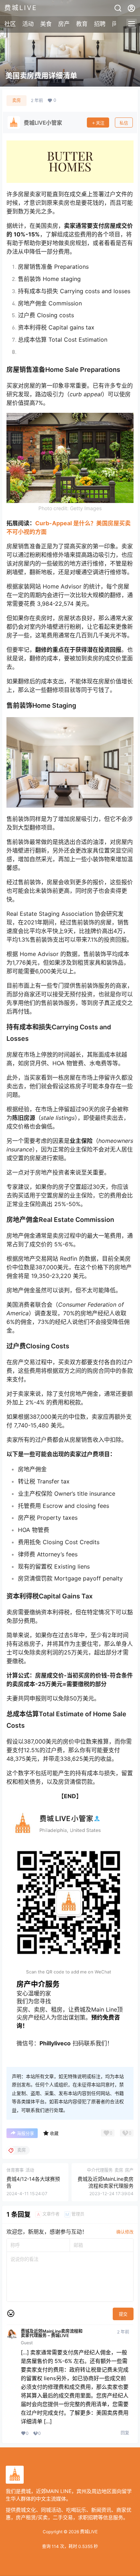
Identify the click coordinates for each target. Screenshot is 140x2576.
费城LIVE (88, 2532)
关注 (100, 123)
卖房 (17, 100)
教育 (82, 24)
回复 (125, 2433)
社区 (10, 24)
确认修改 (125, 2232)
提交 (123, 2314)
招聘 (100, 24)
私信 (124, 123)
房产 (64, 24)
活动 (28, 24)
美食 (46, 24)
